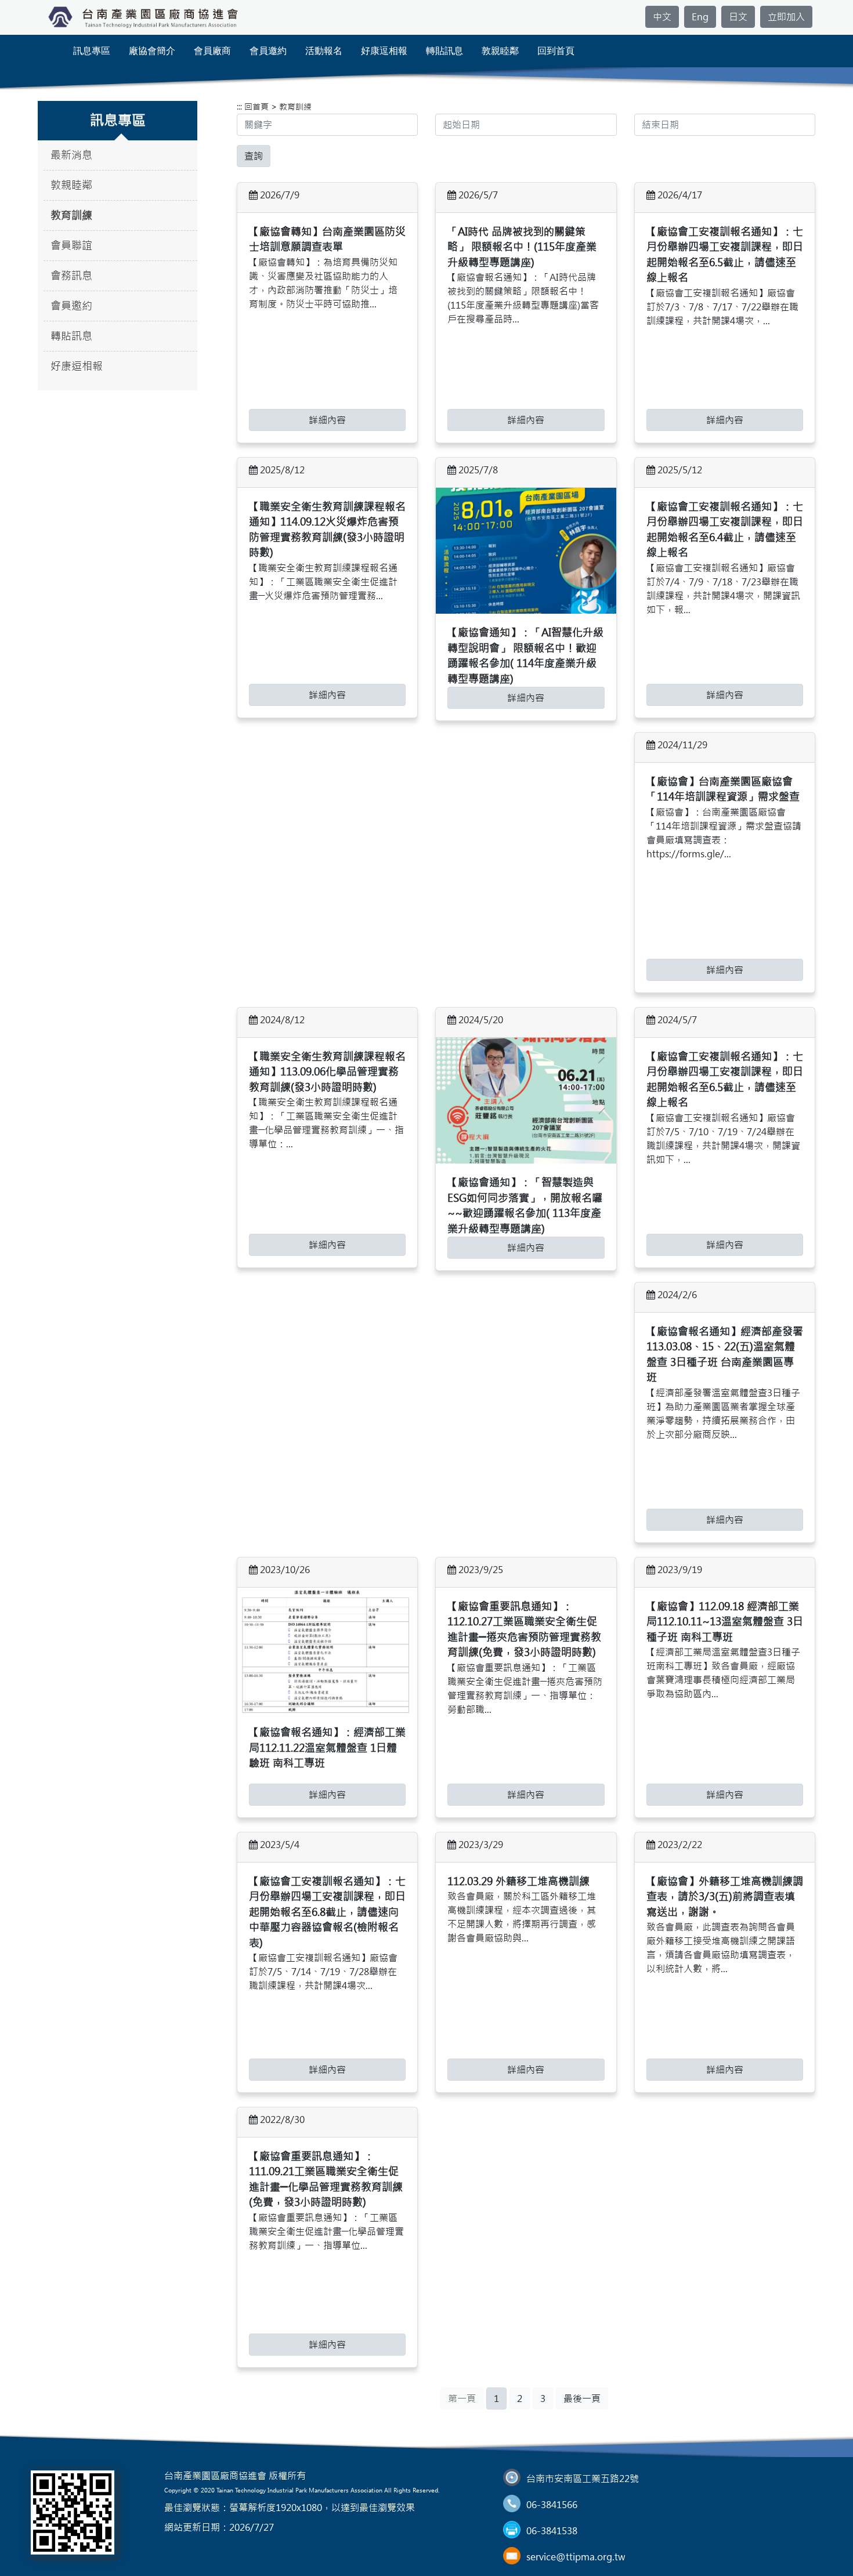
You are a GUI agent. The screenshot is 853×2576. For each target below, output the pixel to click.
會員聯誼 (71, 246)
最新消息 (71, 155)
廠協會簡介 (152, 51)
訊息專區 (92, 51)
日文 (738, 17)
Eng (700, 17)
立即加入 (786, 17)
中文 (662, 17)
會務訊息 (71, 276)
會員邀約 (268, 51)
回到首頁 (556, 51)
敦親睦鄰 (500, 51)
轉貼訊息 (444, 51)
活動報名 (324, 51)
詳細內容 (327, 420)
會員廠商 (212, 51)
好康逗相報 (384, 51)
